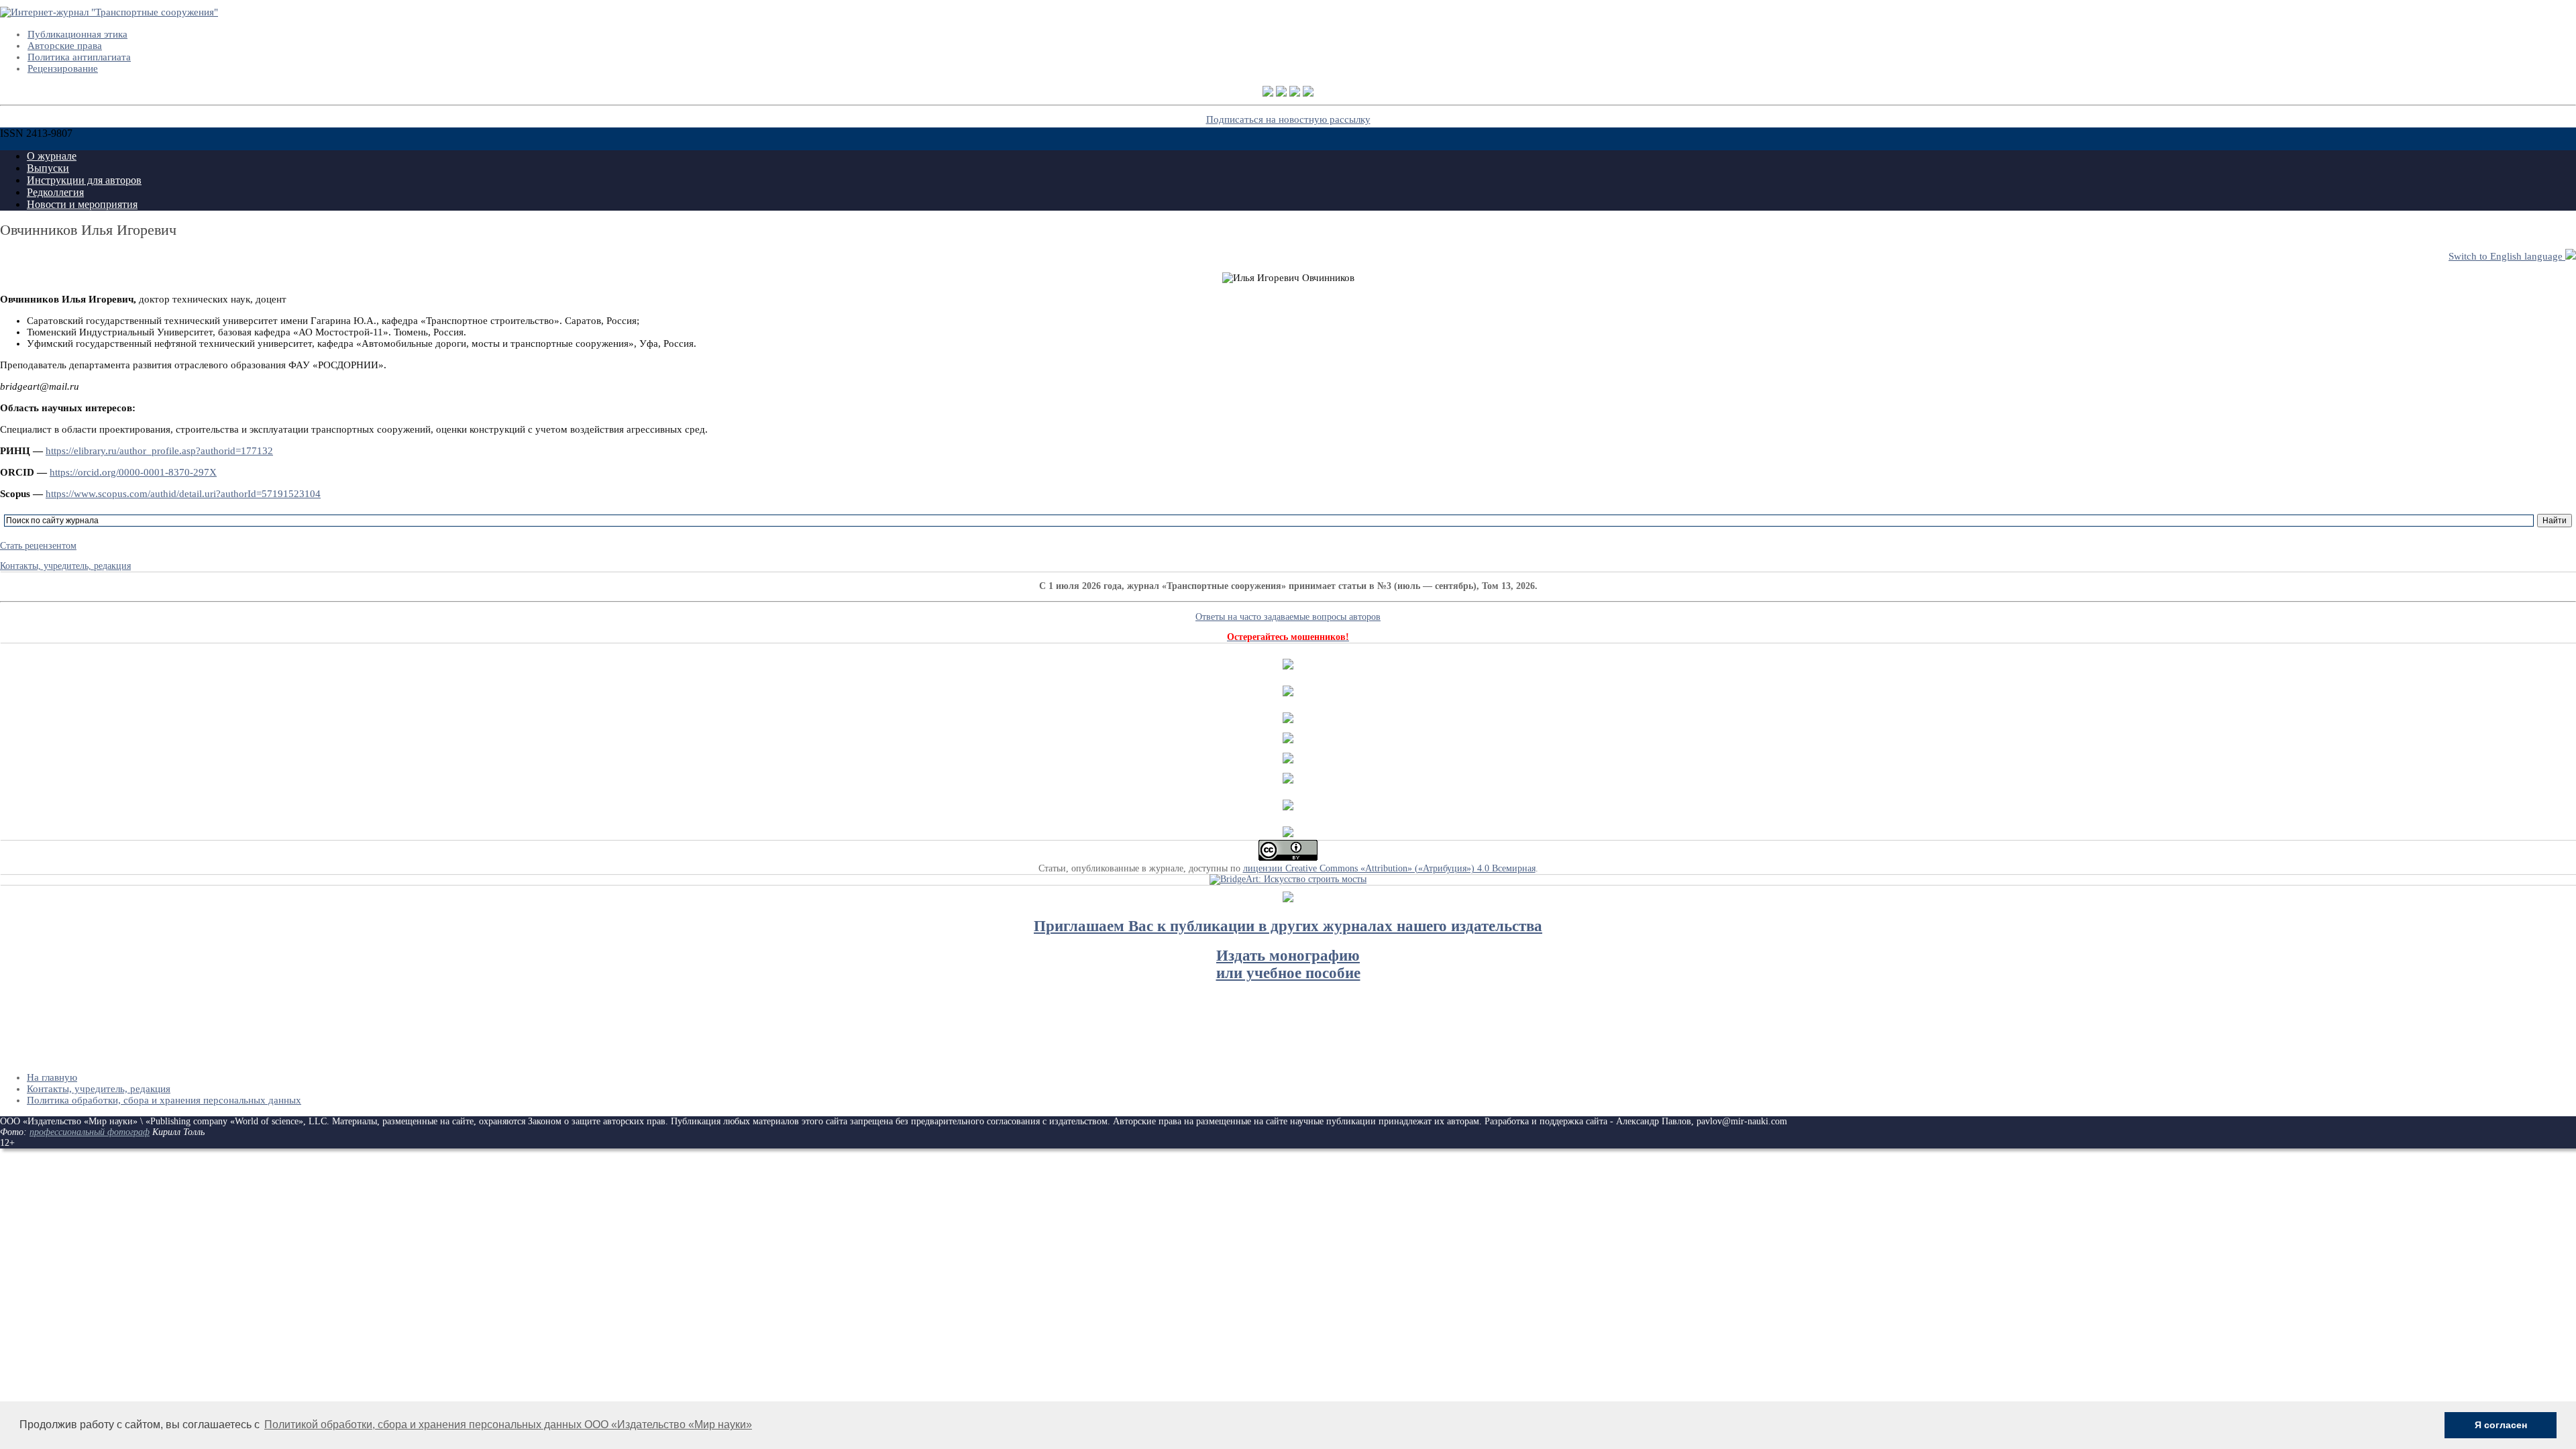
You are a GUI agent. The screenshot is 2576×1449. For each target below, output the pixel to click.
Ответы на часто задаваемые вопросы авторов (1288, 617)
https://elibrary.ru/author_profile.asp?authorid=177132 (159, 451)
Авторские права (65, 46)
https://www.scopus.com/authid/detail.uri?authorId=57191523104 (183, 494)
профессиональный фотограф (90, 1132)
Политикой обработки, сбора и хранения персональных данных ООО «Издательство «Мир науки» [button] (508, 1425)
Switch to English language (2507, 256)
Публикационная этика (77, 34)
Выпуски (48, 168)
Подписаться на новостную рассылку (1288, 119)
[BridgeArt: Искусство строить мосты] (1288, 879)
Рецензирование (63, 68)
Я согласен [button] (2501, 1425)
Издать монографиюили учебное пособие (1288, 964)
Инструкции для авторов (84, 180)
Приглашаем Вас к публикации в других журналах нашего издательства (1288, 926)
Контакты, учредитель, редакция (65, 566)
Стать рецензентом (38, 546)
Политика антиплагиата (79, 57)
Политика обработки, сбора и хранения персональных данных (164, 1100)
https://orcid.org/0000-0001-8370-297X (133, 472)
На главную (52, 1077)
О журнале (52, 156)
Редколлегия (55, 192)
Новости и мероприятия (82, 204)
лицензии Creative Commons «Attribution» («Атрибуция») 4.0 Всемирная (1389, 868)
